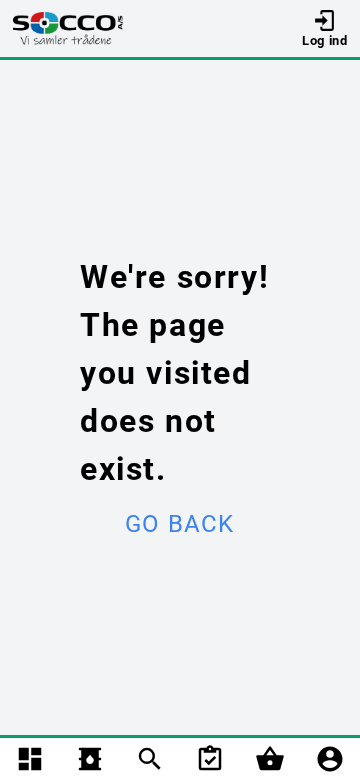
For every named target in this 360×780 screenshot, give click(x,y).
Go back (179, 524)
